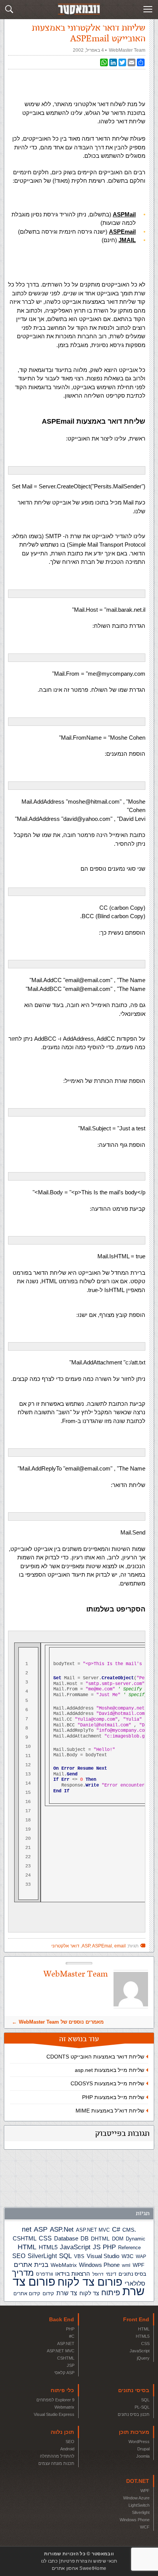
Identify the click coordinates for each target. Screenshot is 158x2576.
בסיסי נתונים (134, 2390)
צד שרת (67, 2293)
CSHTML (25, 2238)
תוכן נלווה (62, 2432)
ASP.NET (66, 2343)
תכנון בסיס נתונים (134, 2414)
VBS (79, 2256)
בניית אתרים (31, 2265)
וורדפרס (44, 2274)
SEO (19, 2256)
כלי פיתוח (62, 2390)
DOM (118, 2239)
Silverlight (141, 2512)
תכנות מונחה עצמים (56, 2463)
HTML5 (48, 2247)
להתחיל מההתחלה (57, 2456)
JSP (71, 2365)
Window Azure (136, 2498)
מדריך (23, 2273)
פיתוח (111, 2293)
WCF (145, 2527)
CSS (45, 2238)
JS (97, 2247)
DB (85, 2239)
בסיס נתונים (132, 2274)
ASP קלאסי (64, 2373)
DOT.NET (138, 2481)
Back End (62, 2319)
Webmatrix (64, 2407)
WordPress (139, 2442)
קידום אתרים (27, 2294)
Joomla (143, 2456)
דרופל (98, 2274)
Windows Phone (99, 2265)
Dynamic (136, 2239)
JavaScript (75, 2247)
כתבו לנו (49, 2561)
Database (66, 2239)
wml (126, 2265)
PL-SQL (142, 2407)
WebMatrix (64, 2265)
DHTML (100, 2239)
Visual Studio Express (54, 2414)
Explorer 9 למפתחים (55, 2400)
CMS (128, 2230)
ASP (41, 2229)
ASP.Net (62, 2229)
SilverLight (42, 2256)
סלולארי (135, 2284)
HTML (27, 2247)
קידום (48, 2294)
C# (116, 2230)
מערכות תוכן (134, 2432)
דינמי (111, 2274)
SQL (65, 2256)
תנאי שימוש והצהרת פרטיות (89, 2561)
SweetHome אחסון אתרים (79, 2568)
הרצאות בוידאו (73, 2274)
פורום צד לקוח (90, 2282)
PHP (109, 2247)
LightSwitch (139, 2505)
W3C (128, 2256)
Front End (136, 2319)
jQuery (143, 2358)
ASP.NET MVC (93, 2230)
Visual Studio (103, 2256)
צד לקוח (89, 2293)
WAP (141, 2257)
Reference (129, 2248)
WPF (139, 2265)
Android (67, 2449)
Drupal (143, 2449)
